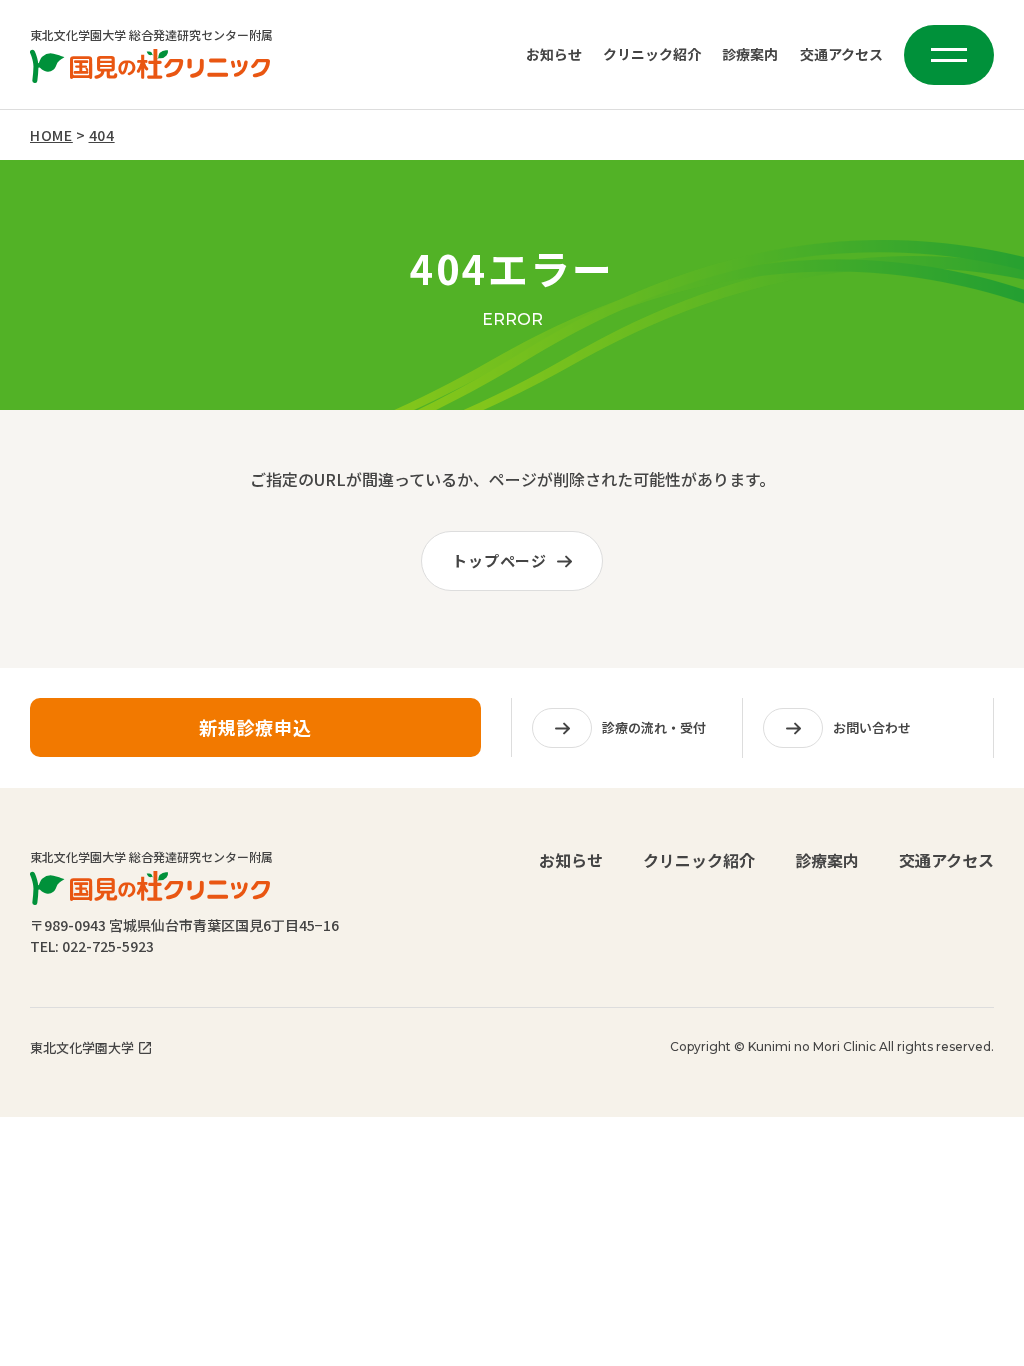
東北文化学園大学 (82, 1047)
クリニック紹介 (652, 54)
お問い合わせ (872, 727)
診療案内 (750, 54)
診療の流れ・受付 (654, 727)
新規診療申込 (255, 727)
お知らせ (554, 54)
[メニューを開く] (949, 55)
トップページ (499, 560)
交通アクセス (841, 54)
